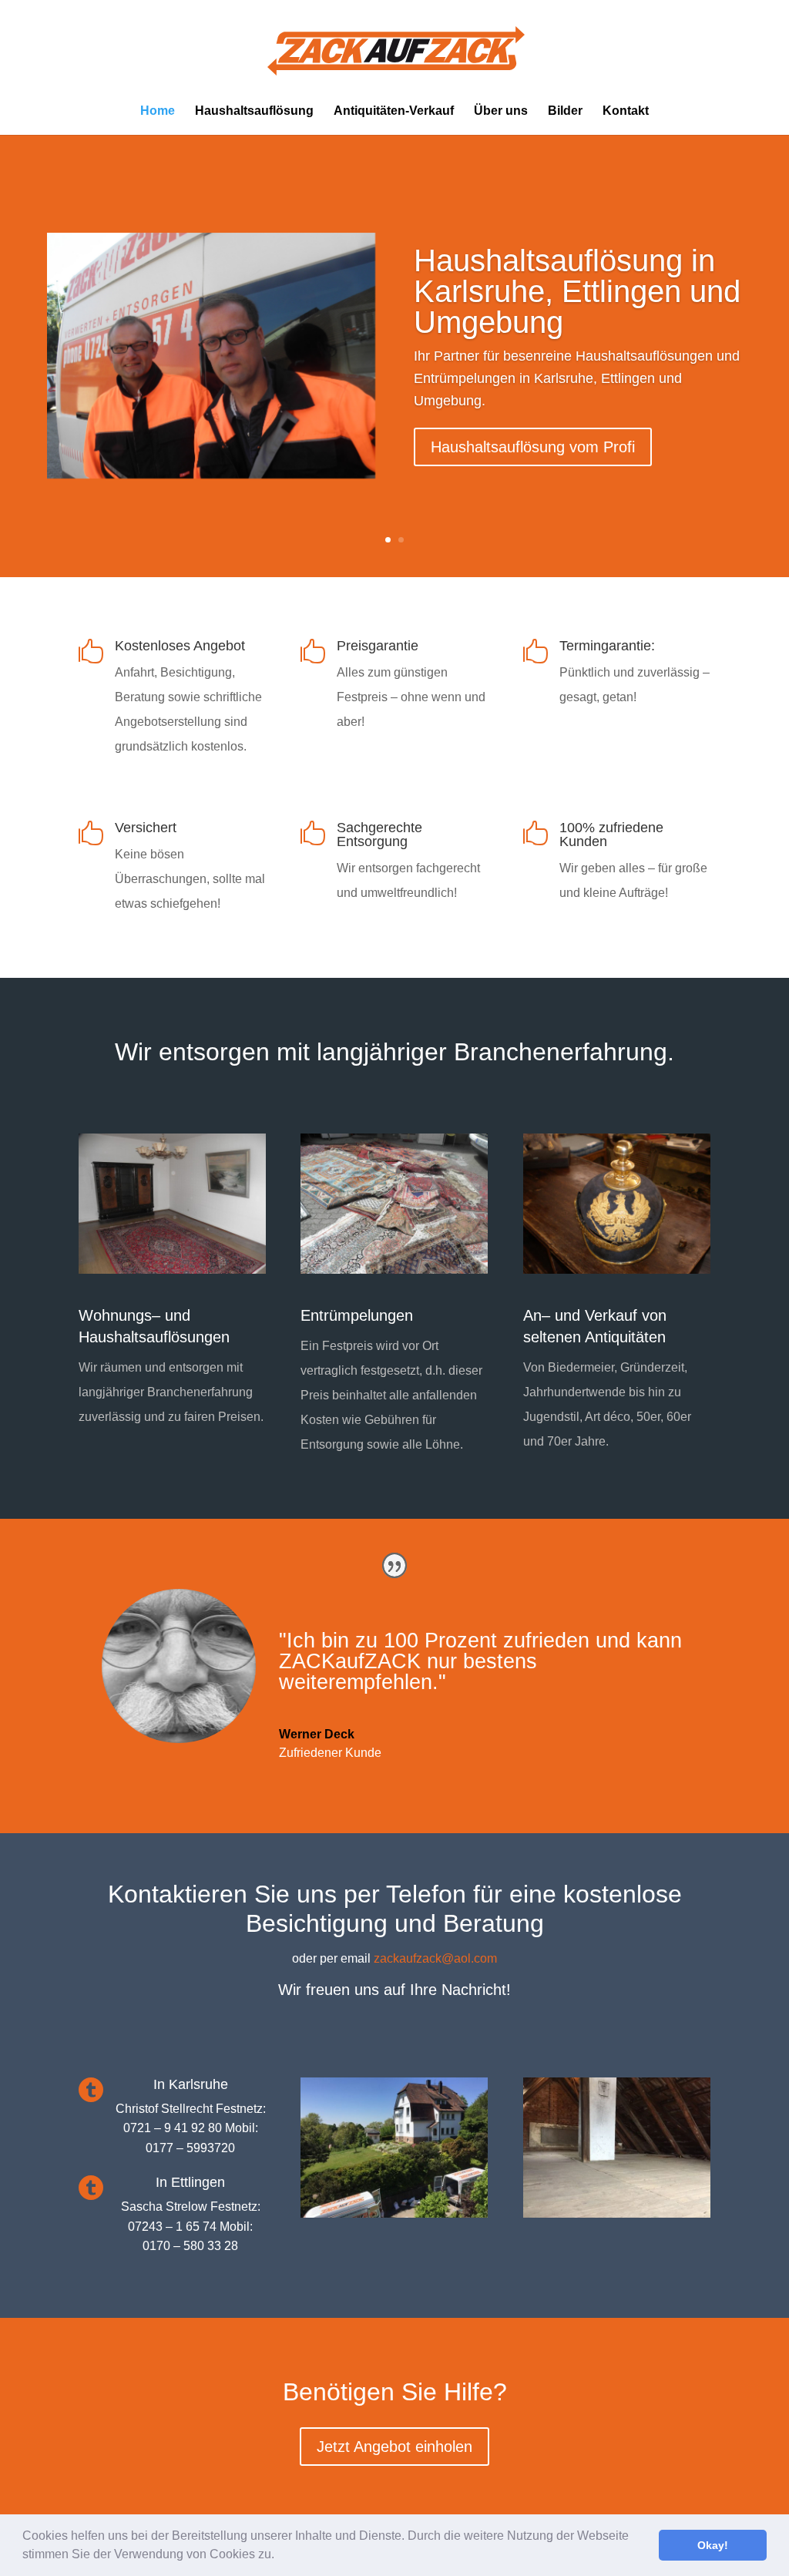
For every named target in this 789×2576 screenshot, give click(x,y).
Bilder (565, 111)
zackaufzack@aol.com (435, 1958)
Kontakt (626, 111)
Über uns (501, 111)
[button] (280, 2556)
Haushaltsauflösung (254, 111)
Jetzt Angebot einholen (394, 2447)
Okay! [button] (713, 2545)
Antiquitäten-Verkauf (394, 111)
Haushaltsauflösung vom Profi (533, 447)
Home (158, 111)
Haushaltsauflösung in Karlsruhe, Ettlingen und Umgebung (577, 291)
